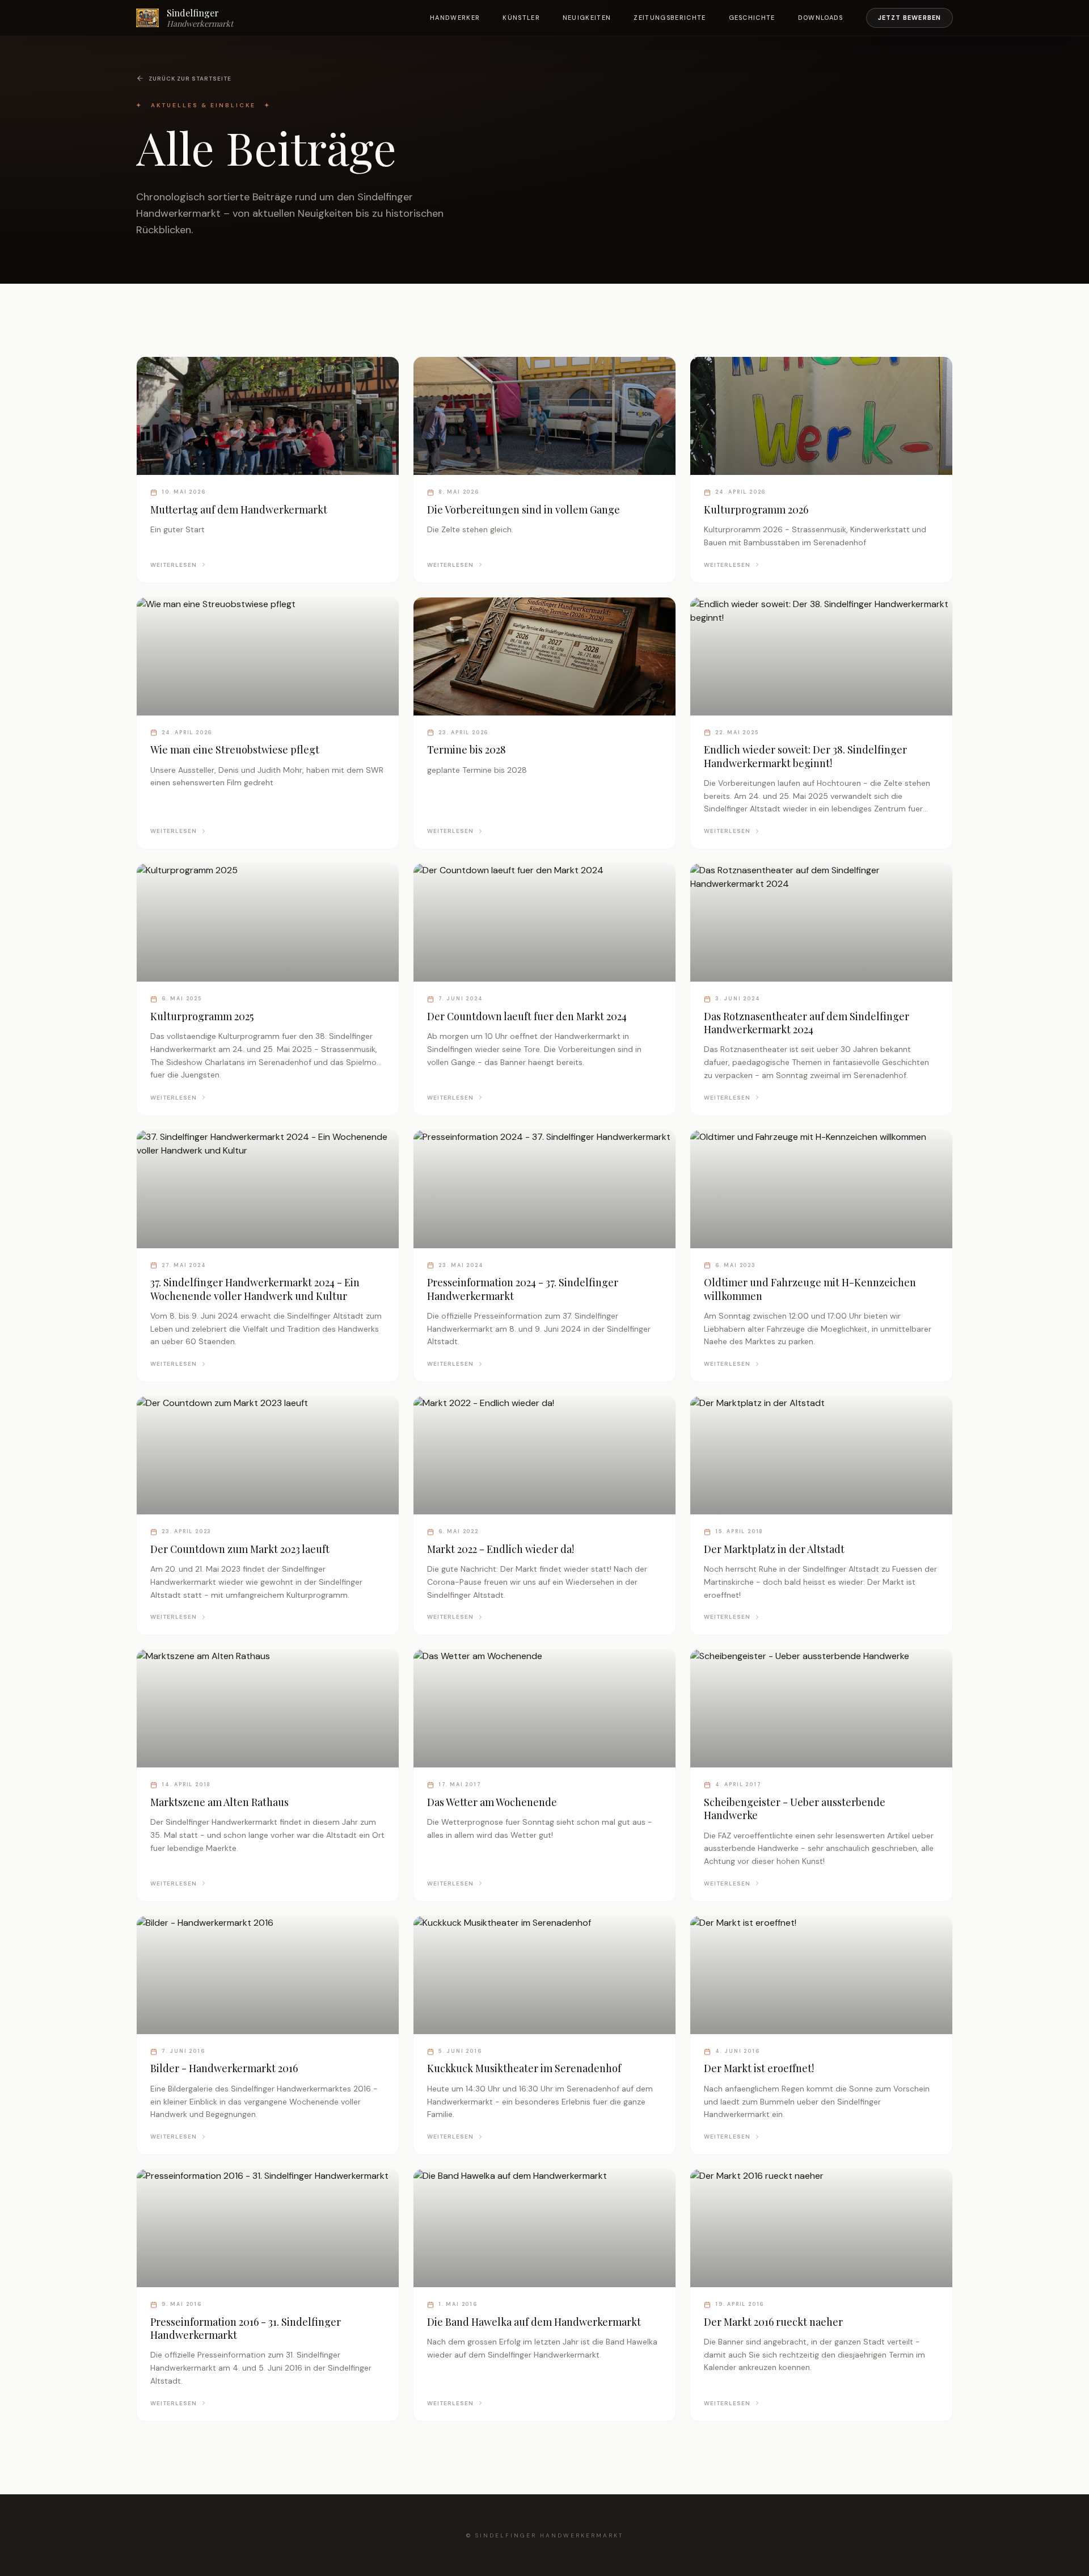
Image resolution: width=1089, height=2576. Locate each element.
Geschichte (752, 18)
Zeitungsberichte (670, 18)
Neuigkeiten (587, 18)
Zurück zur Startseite (190, 79)
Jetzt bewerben (909, 18)
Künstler (521, 18)
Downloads (821, 18)
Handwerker (455, 18)
